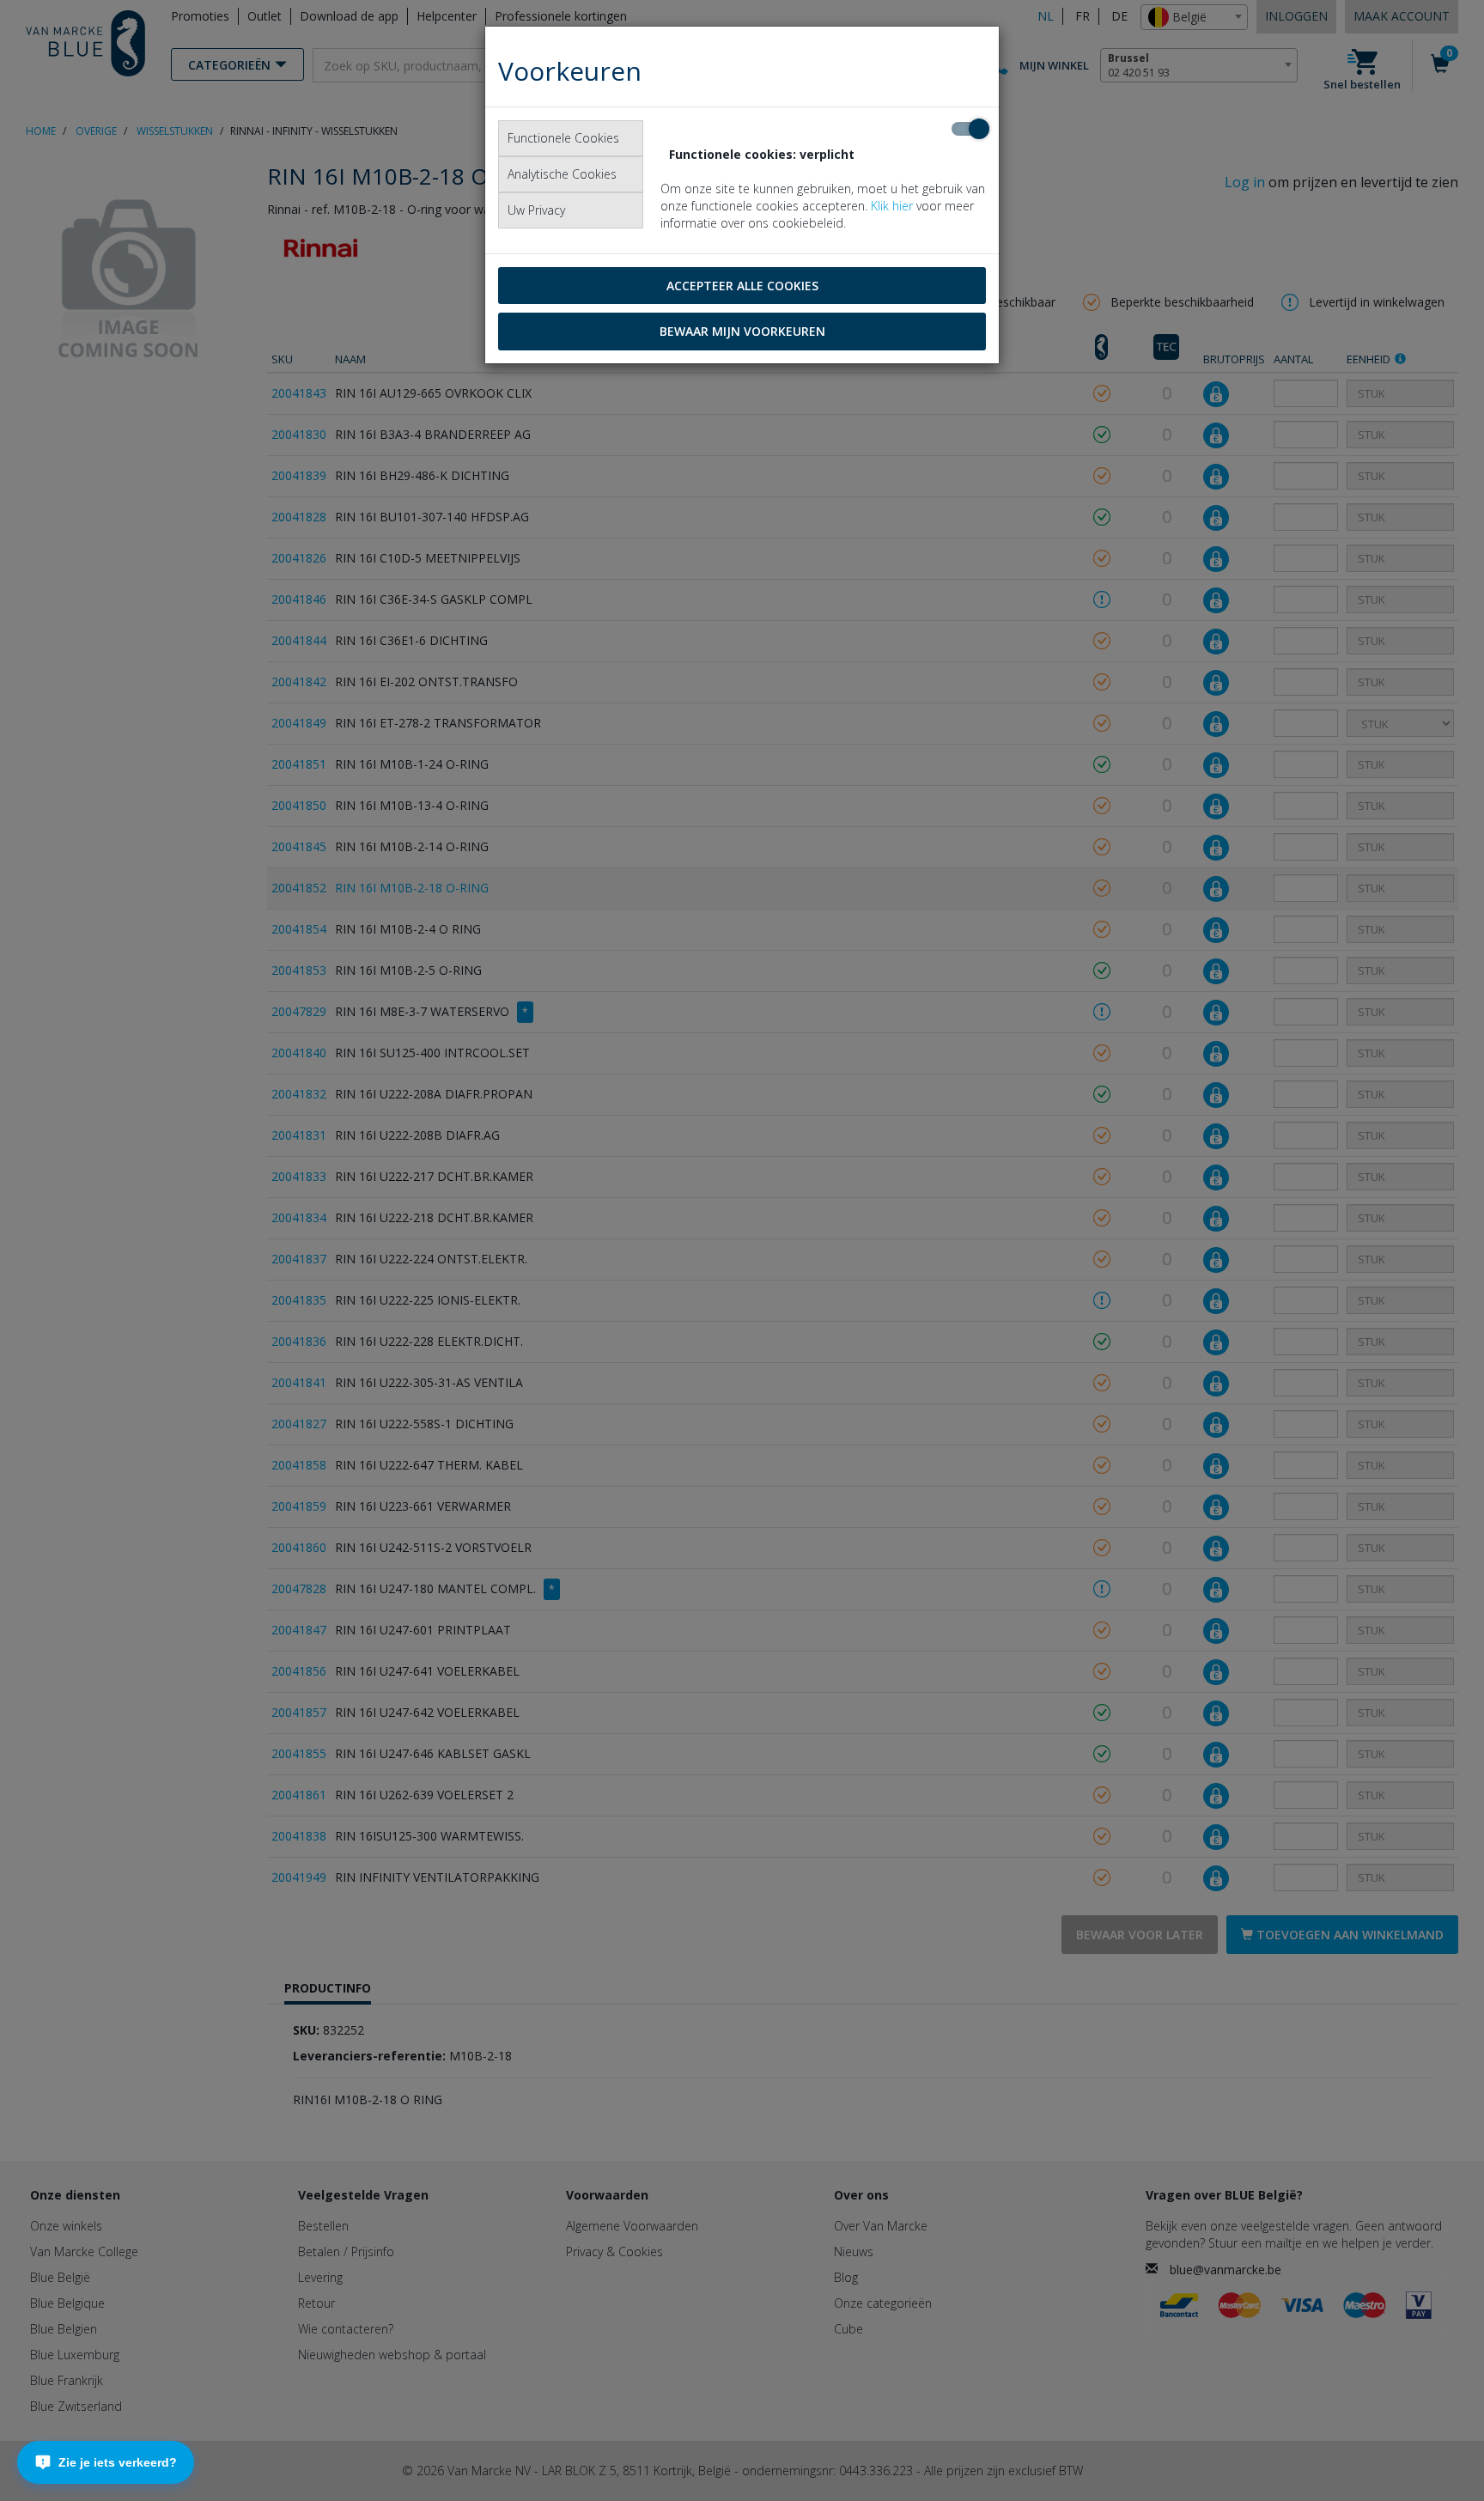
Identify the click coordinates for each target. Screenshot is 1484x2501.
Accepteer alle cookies (742, 286)
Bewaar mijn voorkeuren (742, 331)
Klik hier (892, 206)
